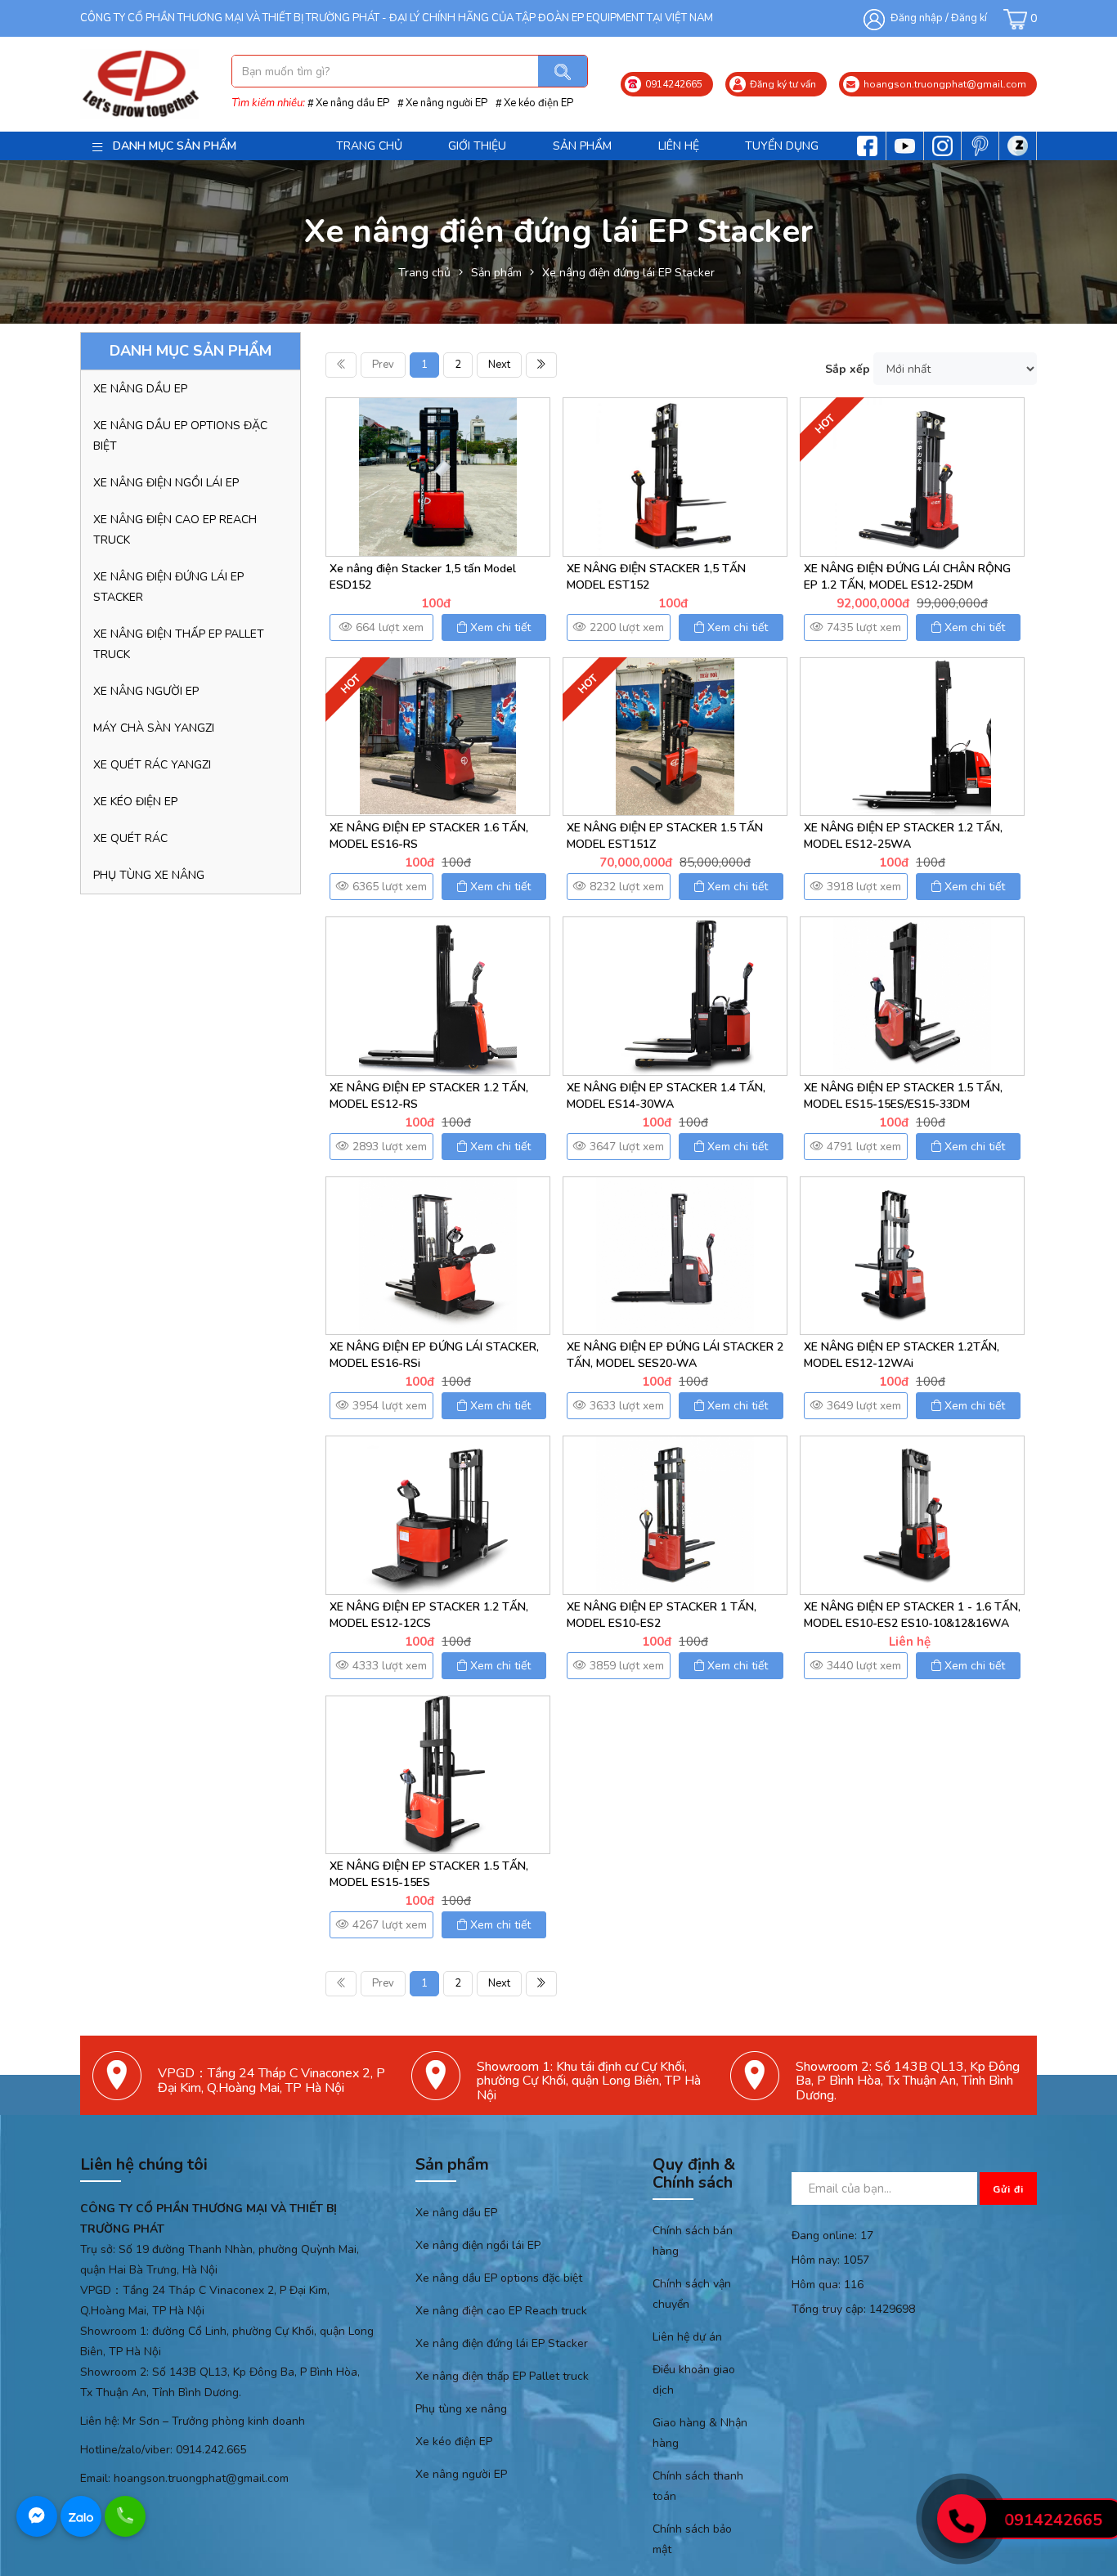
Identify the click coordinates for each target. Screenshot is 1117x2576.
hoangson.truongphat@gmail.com (201, 2478)
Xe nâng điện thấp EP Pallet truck (179, 644)
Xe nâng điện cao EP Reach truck (175, 530)
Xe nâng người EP (446, 103)
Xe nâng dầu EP (352, 103)
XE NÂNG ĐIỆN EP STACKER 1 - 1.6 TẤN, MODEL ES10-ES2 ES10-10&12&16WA (912, 1615)
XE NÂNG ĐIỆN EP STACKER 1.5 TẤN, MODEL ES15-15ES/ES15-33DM (903, 1096)
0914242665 (1053, 2520)
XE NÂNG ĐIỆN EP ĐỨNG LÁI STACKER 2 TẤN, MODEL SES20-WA (675, 1355)
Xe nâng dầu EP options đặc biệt (180, 436)
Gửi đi (1008, 2189)
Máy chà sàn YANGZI (154, 728)
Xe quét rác (130, 838)
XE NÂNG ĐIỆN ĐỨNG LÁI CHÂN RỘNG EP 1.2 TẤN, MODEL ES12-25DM (907, 577)
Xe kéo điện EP (538, 103)
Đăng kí (969, 18)
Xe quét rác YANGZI (152, 765)
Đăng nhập (917, 18)
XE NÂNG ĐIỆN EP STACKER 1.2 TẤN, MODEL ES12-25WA (903, 836)
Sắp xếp (848, 369)
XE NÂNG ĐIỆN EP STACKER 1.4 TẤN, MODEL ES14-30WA (666, 1096)
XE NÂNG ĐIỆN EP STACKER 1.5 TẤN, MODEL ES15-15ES (429, 1874)
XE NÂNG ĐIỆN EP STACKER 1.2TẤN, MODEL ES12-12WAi (902, 1355)
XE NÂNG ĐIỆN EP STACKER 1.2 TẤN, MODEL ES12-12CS (429, 1615)
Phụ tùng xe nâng (149, 875)
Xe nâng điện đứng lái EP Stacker (168, 587)
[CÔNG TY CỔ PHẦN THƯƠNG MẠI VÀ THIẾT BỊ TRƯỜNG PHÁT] (139, 84)
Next (499, 365)
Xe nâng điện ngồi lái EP (166, 483)
